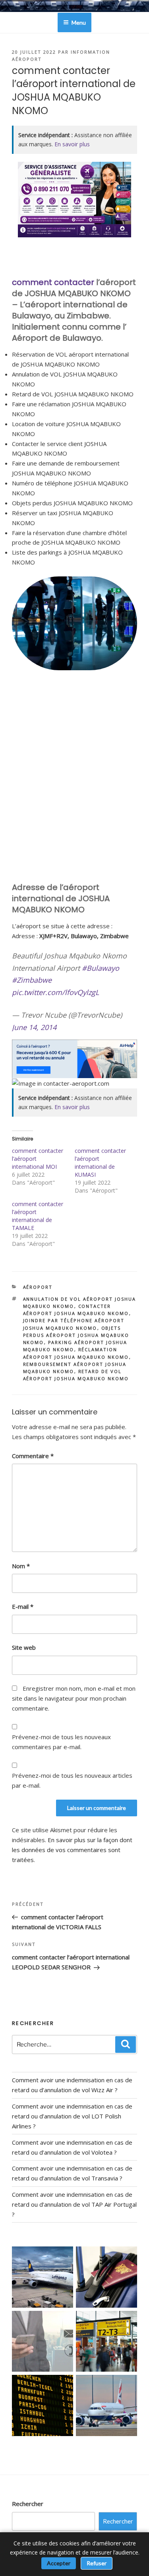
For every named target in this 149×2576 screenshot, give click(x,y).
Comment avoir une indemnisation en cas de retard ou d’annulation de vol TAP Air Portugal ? (74, 2204)
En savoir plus (72, 144)
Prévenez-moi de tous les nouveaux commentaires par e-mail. (61, 1742)
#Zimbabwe (32, 980)
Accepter (59, 2563)
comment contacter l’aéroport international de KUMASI (100, 1163)
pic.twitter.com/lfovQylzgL (55, 992)
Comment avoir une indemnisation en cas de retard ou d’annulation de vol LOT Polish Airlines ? (72, 2116)
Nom (21, 1566)
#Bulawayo (101, 968)
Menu (79, 22)
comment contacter (53, 282)
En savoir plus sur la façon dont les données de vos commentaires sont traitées (72, 1850)
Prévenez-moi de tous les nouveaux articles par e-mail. (72, 1780)
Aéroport (38, 1287)
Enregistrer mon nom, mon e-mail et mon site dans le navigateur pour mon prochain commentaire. (74, 1698)
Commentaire (33, 1456)
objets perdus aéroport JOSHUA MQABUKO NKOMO (76, 1335)
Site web (24, 1647)
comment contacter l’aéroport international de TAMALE (38, 1216)
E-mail (23, 1606)
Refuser (97, 2563)
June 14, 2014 (34, 1027)
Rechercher (28, 2504)
